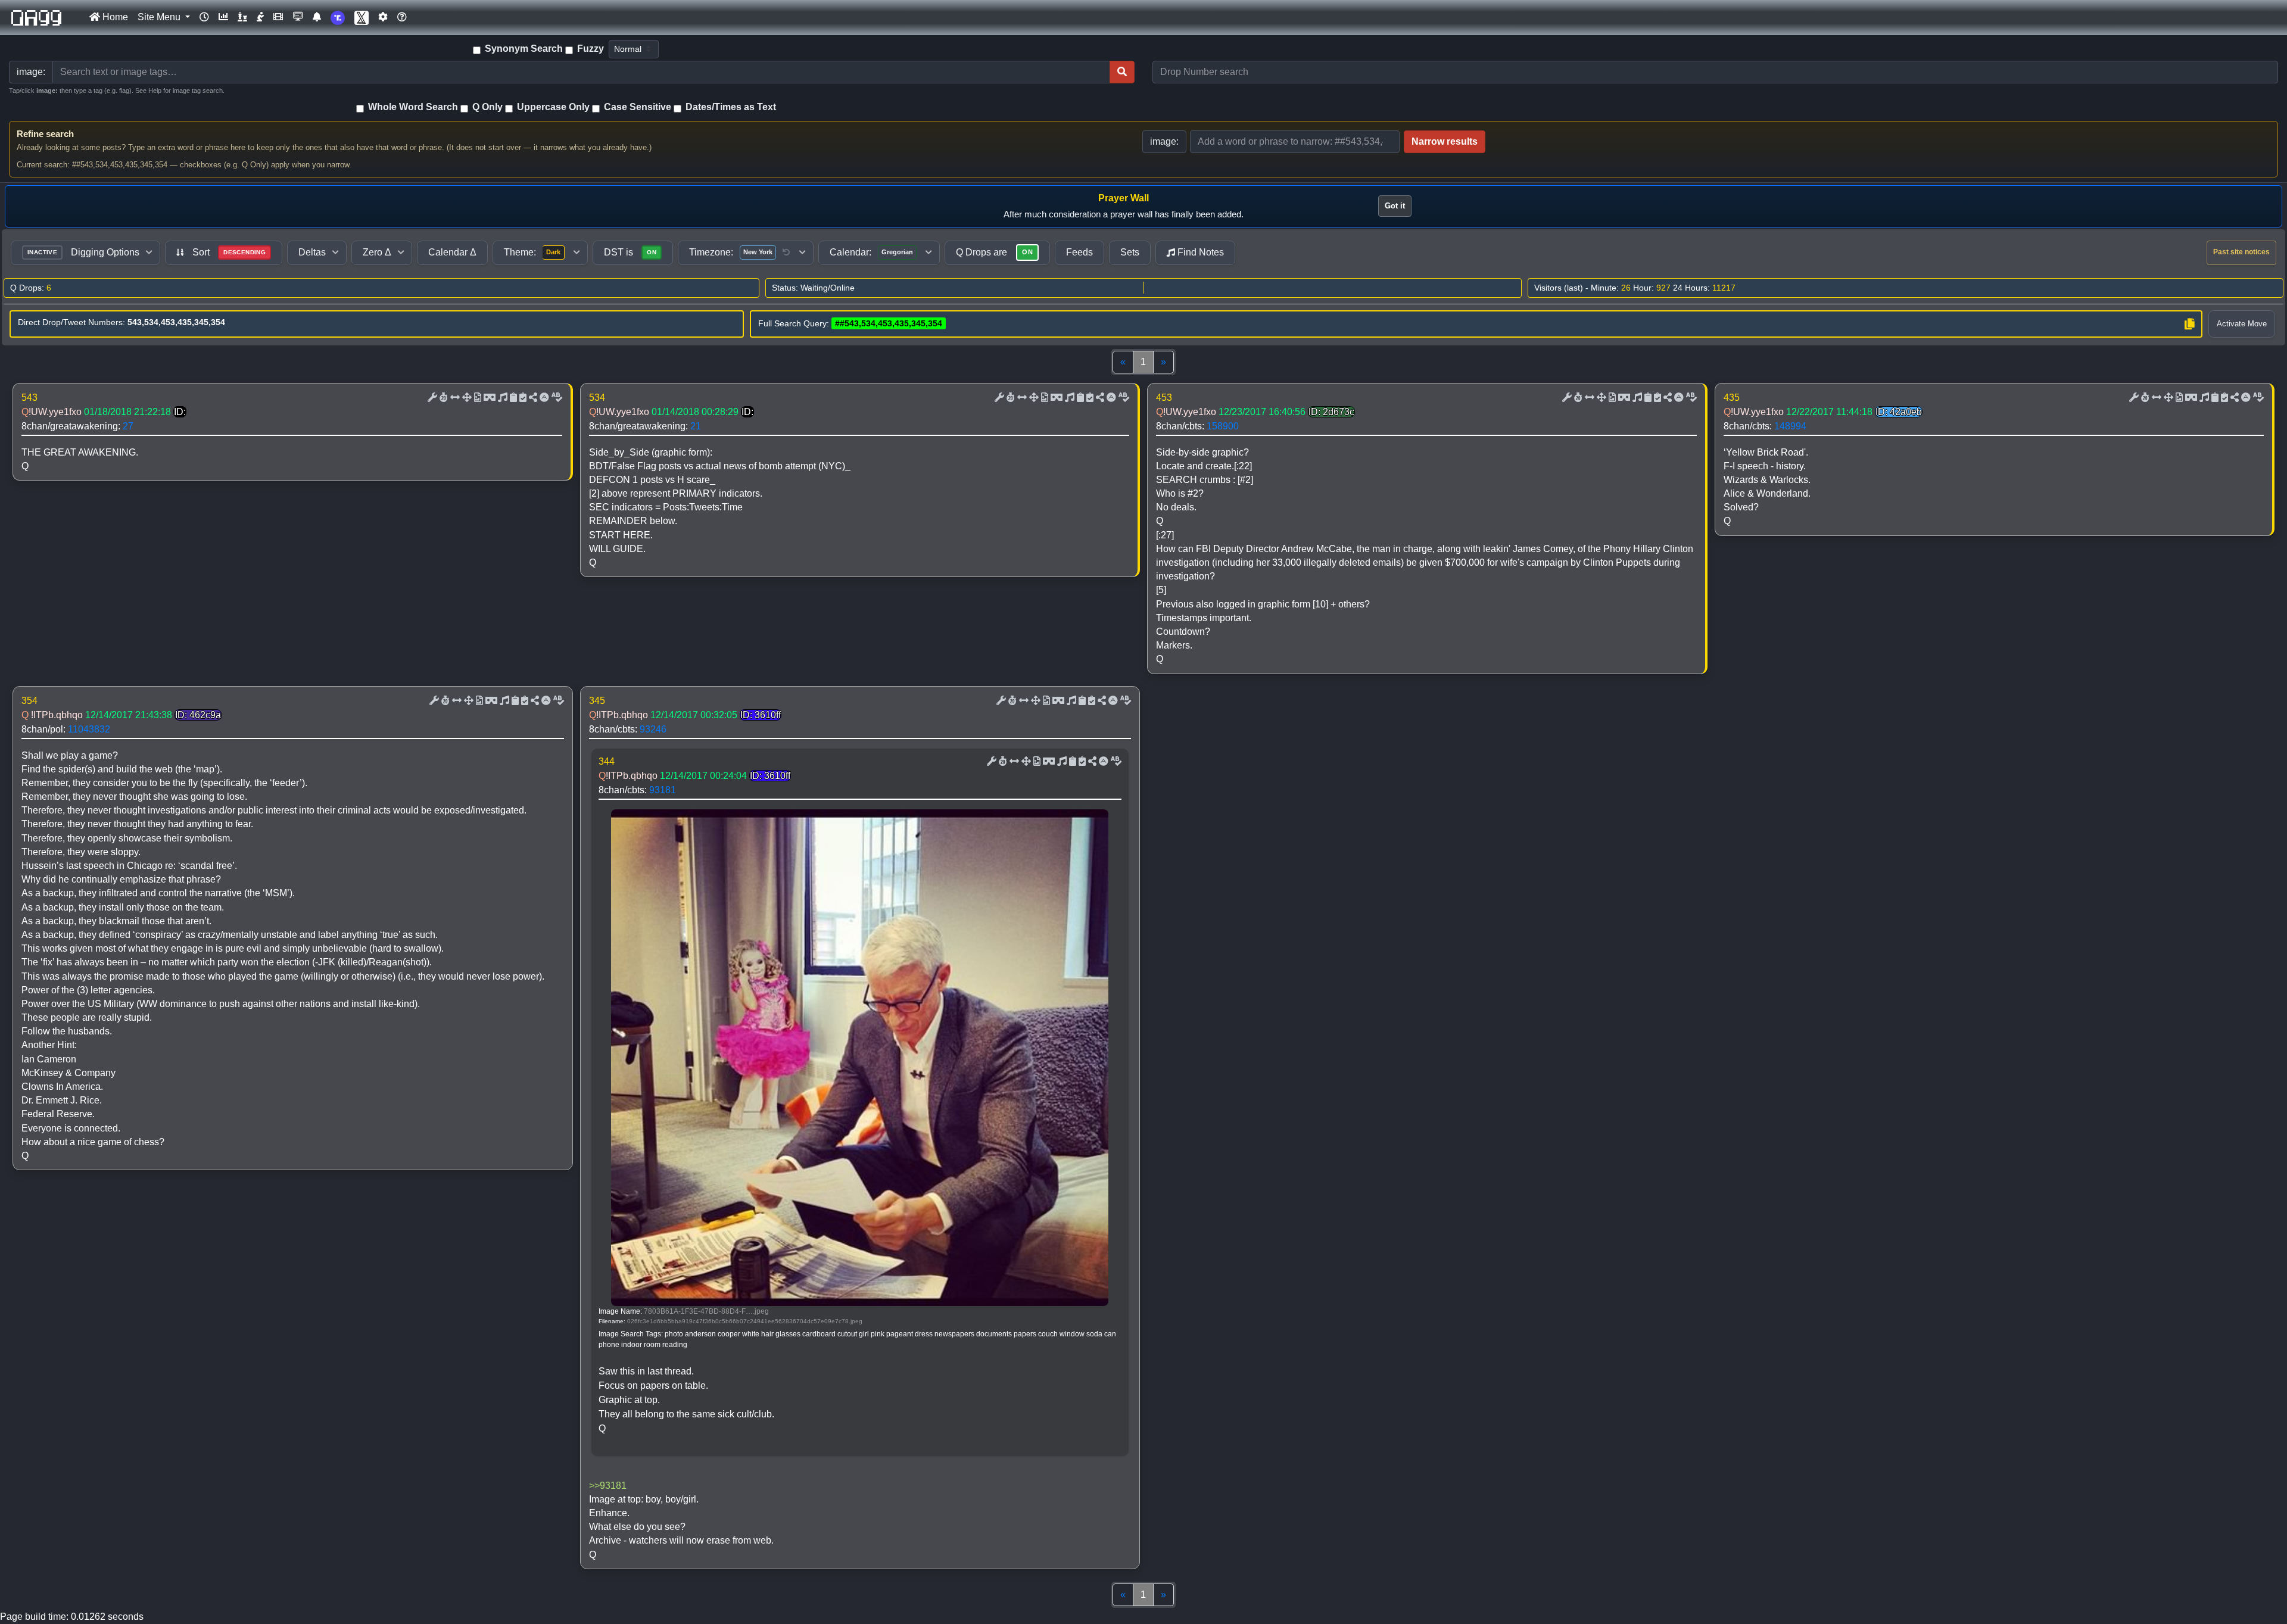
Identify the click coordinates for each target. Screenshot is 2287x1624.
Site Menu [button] (160, 17)
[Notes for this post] (501, 398)
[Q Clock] (204, 17)
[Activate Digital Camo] (488, 398)
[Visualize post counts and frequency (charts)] (223, 17)
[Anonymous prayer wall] (260, 17)
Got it (1395, 206)
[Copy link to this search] (2189, 324)
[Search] (1122, 72)
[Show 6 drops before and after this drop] (454, 398)
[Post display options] (431, 398)
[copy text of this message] (522, 398)
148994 (1790, 426)
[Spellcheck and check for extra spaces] (556, 398)
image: (1164, 141)
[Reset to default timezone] (786, 253)
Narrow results (1445, 141)
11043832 (89, 729)
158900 (1223, 426)
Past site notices (2241, 252)
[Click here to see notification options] (317, 17)
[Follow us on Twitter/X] (362, 18)
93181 (663, 790)
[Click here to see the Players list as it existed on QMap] (242, 17)
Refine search (45, 134)
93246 (653, 729)
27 (128, 426)
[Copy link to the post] (532, 398)
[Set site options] (383, 17)
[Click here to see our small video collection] (278, 17)
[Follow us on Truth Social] (338, 18)
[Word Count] (443, 398)
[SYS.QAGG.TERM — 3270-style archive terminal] (298, 17)
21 (696, 426)
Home (114, 17)
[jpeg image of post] (476, 398)
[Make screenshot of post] (512, 398)
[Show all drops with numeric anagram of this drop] (466, 398)
